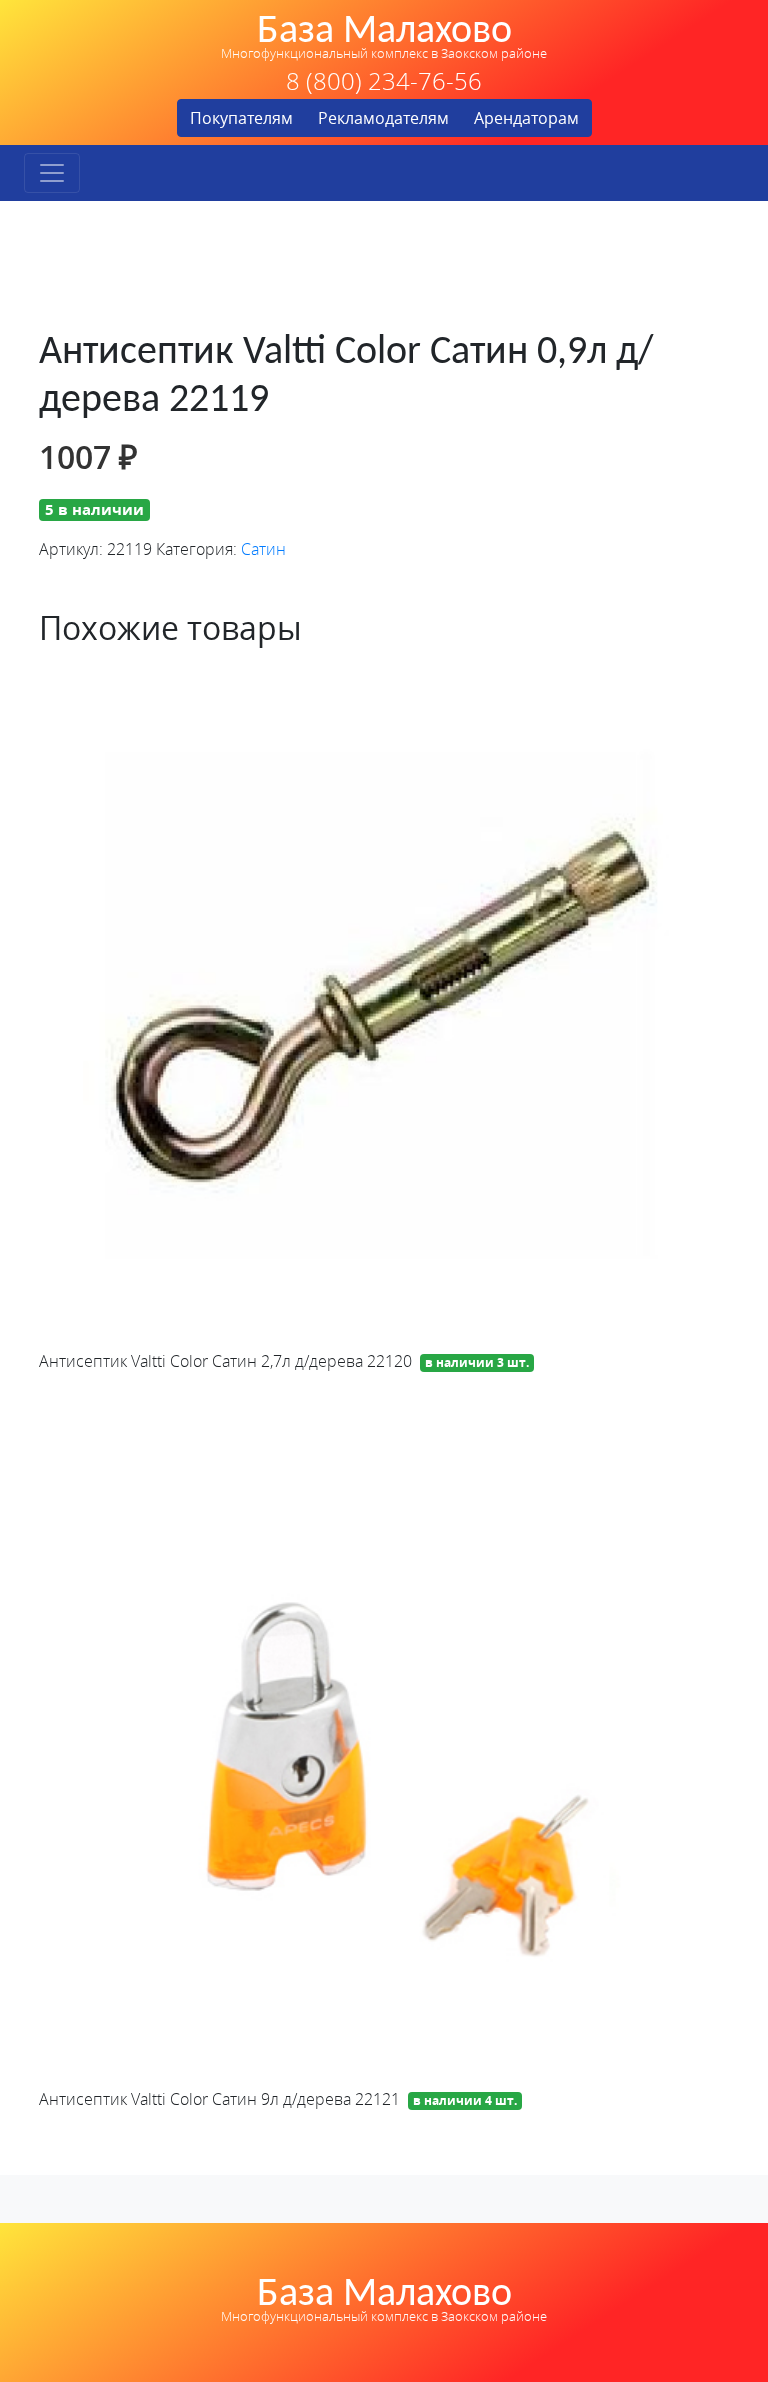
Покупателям (241, 118)
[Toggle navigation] (52, 173)
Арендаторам (526, 118)
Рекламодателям (383, 118)
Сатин (263, 549)
